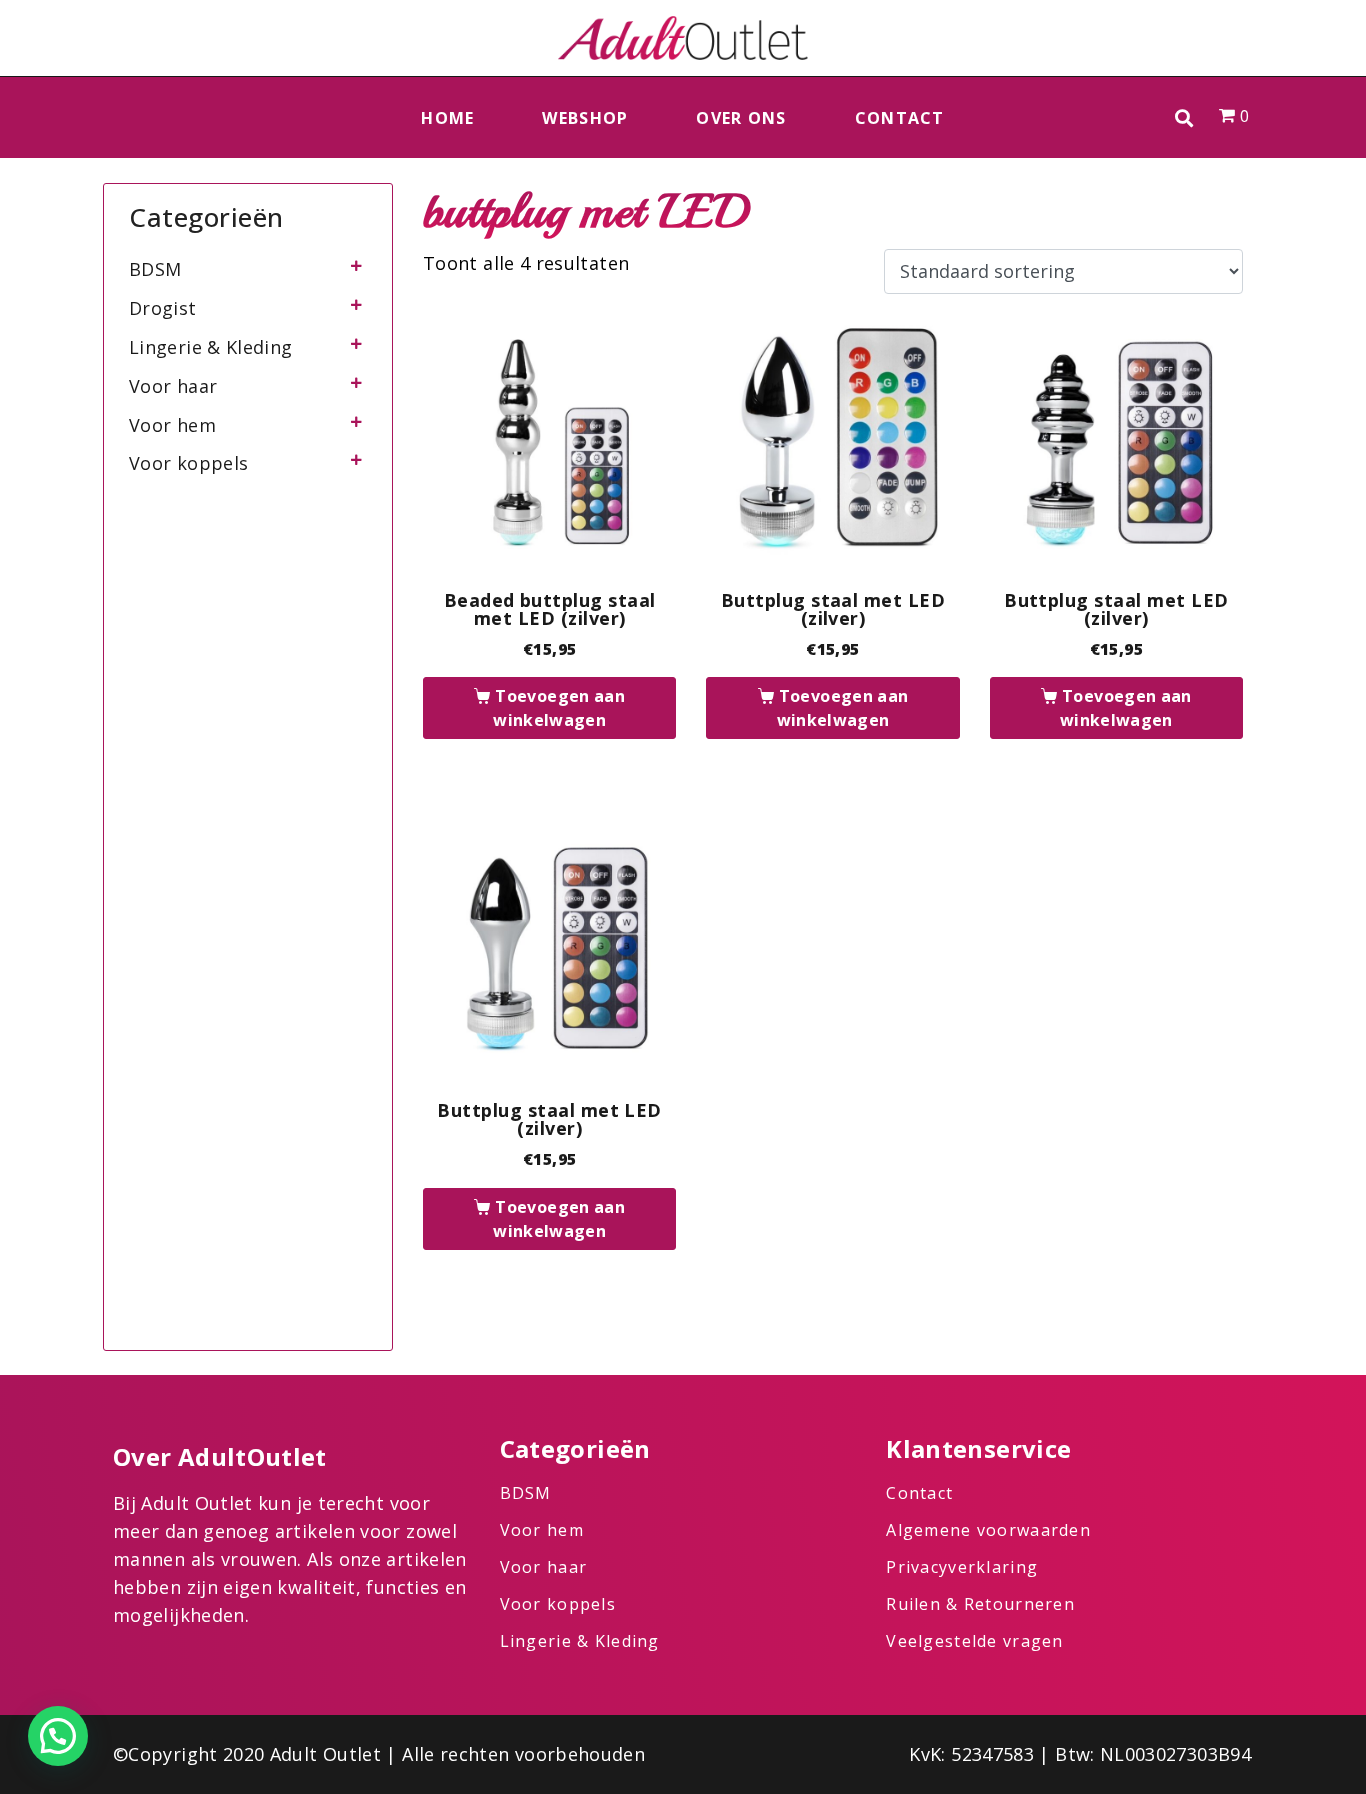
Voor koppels (188, 463)
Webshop (585, 118)
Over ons (741, 118)
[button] (1184, 117)
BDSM (155, 269)
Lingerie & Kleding (210, 347)
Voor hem (172, 425)
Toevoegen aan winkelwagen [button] (559, 708)
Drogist (163, 308)
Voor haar (173, 386)
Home (447, 118)
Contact (900, 118)
